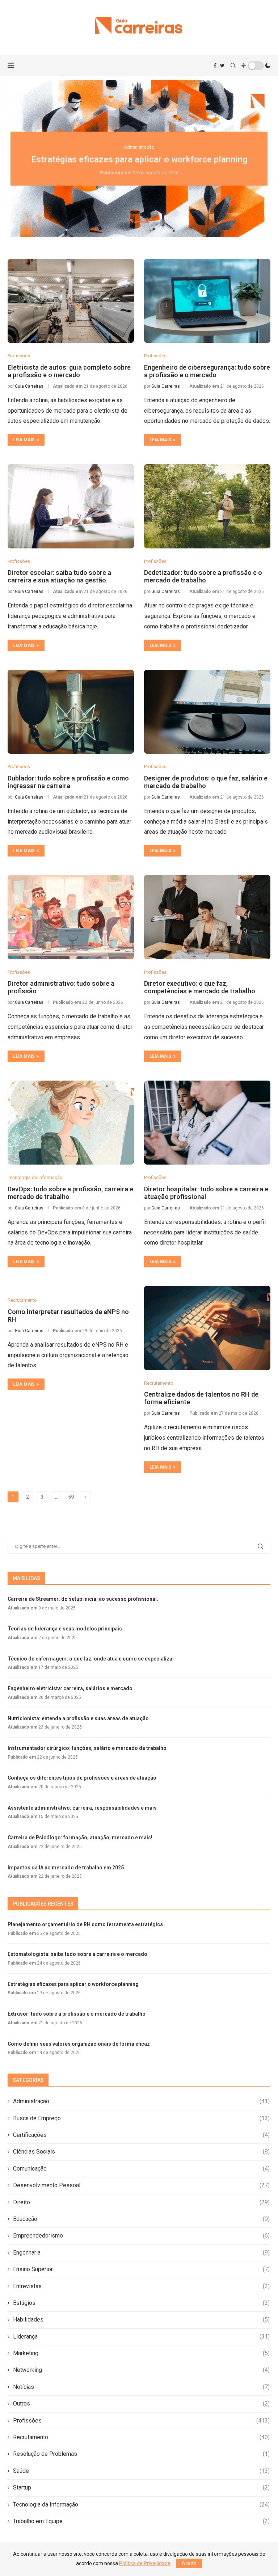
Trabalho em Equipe (141, 2521)
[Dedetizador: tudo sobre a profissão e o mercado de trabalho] (207, 506)
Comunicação (141, 2169)
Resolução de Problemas (141, 2454)
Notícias (141, 2387)
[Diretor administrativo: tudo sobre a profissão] (71, 917)
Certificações (141, 2135)
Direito (141, 2202)
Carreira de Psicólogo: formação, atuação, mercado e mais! (80, 1838)
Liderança (141, 2337)
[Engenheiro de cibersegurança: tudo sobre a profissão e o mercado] (207, 301)
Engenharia (141, 2253)
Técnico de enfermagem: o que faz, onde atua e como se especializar (91, 1659)
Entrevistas (141, 2286)
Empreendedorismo (141, 2236)
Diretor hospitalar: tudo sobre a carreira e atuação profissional (206, 1193)
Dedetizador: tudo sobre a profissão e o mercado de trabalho (203, 576)
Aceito (189, 2563)
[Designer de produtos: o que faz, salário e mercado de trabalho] (207, 712)
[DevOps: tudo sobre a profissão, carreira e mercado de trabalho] (71, 1123)
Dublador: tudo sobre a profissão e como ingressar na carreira (68, 782)
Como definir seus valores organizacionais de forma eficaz (79, 2044)
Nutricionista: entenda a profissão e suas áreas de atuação (78, 1718)
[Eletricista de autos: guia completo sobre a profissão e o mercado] (71, 301)
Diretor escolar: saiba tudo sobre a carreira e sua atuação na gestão (59, 576)
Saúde (141, 2471)
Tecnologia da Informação (141, 2505)
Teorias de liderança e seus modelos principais (65, 1629)
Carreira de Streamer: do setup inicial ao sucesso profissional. (83, 1599)
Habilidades (141, 2320)
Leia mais (24, 440)
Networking (141, 2370)
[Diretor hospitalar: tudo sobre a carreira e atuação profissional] (207, 1123)
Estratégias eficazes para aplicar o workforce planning (139, 159)
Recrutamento (141, 2437)
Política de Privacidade (145, 2563)
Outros (141, 2404)
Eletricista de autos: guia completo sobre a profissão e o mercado (69, 371)
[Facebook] (215, 66)
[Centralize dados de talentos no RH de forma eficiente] (207, 1328)
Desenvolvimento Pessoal (141, 2185)
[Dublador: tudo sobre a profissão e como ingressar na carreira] (71, 712)
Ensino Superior (141, 2269)
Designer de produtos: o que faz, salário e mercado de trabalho (206, 782)
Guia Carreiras (29, 386)
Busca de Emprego (141, 2118)
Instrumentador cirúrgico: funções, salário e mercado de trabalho (87, 1748)
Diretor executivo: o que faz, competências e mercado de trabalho (200, 987)
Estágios (141, 2303)
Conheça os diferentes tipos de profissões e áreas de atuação (82, 1778)
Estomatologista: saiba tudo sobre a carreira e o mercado (77, 1954)
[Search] (233, 66)
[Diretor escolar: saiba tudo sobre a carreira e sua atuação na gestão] (71, 506)
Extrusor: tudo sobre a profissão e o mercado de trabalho (77, 2014)
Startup (141, 2487)
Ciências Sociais (141, 2152)
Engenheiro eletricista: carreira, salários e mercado (70, 1688)
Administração (141, 2101)
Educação (141, 2219)
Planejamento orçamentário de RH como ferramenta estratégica (85, 1924)
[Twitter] (222, 66)
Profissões (141, 2421)
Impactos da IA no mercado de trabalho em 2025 (66, 1868)
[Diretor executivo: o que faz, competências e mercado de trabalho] (207, 917)
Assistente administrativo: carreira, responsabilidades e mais (82, 1808)
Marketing (141, 2353)
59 (71, 1497)
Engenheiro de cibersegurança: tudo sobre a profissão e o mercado (207, 371)
